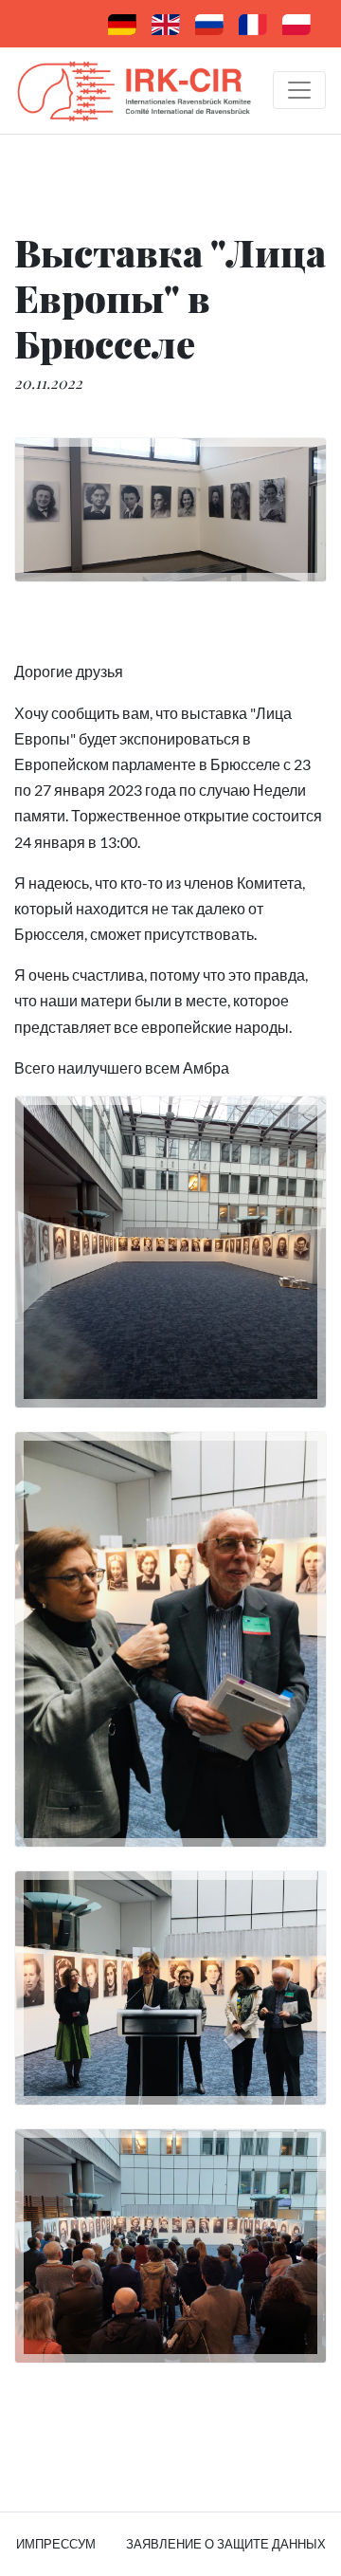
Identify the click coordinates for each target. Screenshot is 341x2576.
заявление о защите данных (226, 2544)
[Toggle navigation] (299, 90)
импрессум (56, 2544)
